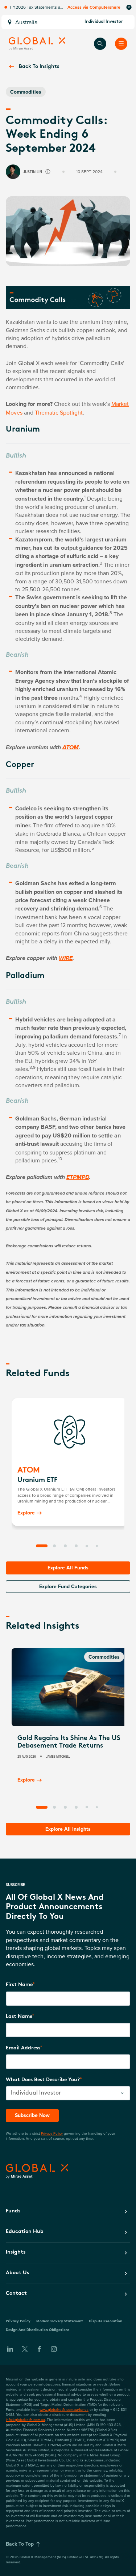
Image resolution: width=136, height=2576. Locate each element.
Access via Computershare (94, 7)
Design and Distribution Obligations (38, 2330)
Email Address (23, 2048)
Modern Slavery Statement (60, 2321)
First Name (19, 1985)
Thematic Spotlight (59, 412)
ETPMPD (78, 1178)
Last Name (19, 2017)
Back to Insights (39, 67)
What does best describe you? (43, 2080)
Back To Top (20, 2544)
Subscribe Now (32, 2115)
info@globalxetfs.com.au (25, 2419)
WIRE (66, 959)
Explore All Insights (68, 1829)
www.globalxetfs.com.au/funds (64, 2409)
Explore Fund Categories (68, 1586)
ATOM (71, 748)
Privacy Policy (52, 2133)
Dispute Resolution (106, 2321)
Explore (26, 1513)
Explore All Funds (68, 1568)
